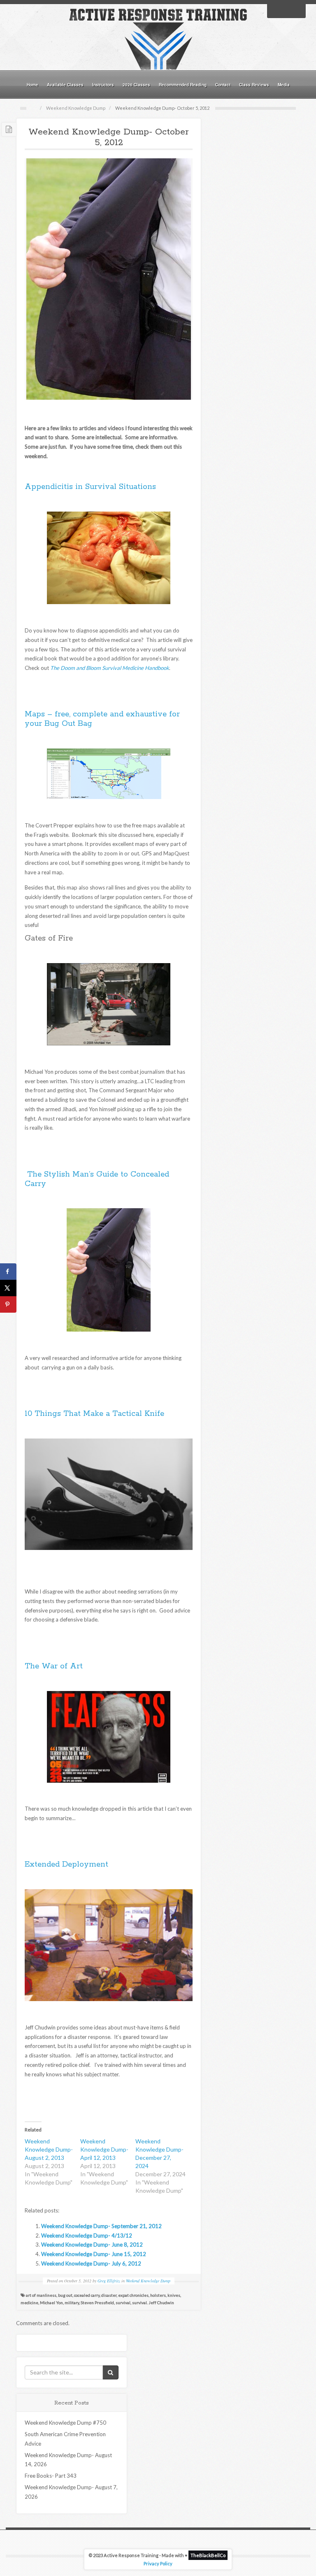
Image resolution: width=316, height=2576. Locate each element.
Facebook (276, 10)
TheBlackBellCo (208, 2555)
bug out (65, 2295)
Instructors (103, 85)
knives (174, 2295)
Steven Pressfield (97, 2303)
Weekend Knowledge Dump (76, 108)
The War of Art (54, 1666)
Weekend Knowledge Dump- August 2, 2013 (49, 2149)
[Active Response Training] (158, 39)
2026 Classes (136, 85)
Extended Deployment (66, 1865)
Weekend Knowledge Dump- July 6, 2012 (91, 2263)
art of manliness (41, 2295)
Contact (223, 85)
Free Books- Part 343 (51, 2476)
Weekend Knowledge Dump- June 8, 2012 (92, 2245)
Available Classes (65, 85)
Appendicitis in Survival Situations (90, 487)
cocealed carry (87, 2295)
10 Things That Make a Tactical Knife (94, 1414)
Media (284, 85)
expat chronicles (133, 2295)
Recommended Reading (183, 85)
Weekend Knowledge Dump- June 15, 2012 (94, 2254)
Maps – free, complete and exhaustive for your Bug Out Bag (102, 719)
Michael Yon (51, 2303)
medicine (29, 2303)
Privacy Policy (158, 2563)
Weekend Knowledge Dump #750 (65, 2423)
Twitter (286, 10)
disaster (109, 2295)
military (72, 2303)
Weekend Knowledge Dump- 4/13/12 (87, 2235)
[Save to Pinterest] (8, 1304)
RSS (297, 10)
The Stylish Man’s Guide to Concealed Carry (97, 1179)
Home (33, 85)
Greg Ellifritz (109, 2281)
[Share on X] (8, 1288)
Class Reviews (254, 85)
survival (123, 2303)
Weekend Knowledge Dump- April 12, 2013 (104, 2149)
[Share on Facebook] (8, 1272)
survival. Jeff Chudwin (153, 2303)
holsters (158, 2295)
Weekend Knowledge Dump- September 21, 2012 (101, 2226)
